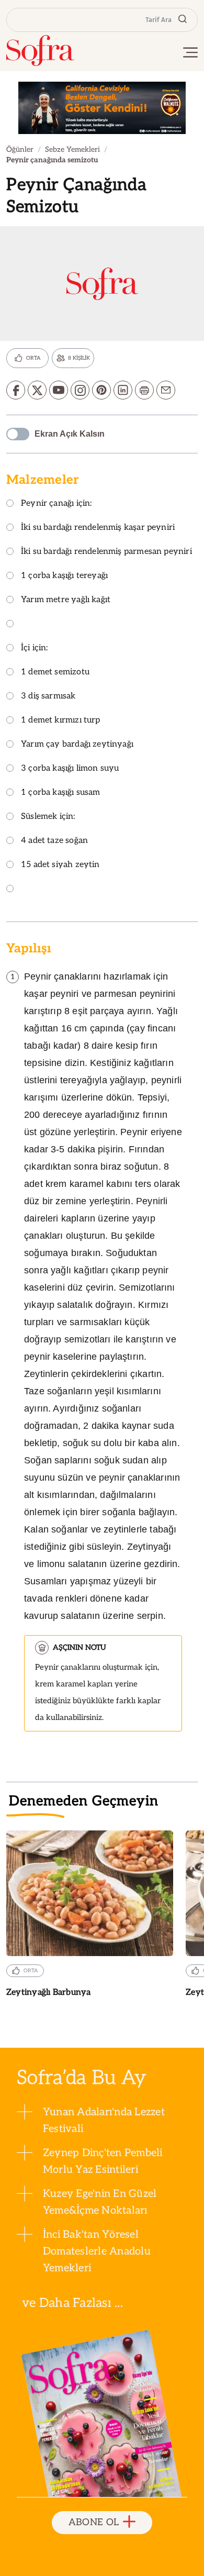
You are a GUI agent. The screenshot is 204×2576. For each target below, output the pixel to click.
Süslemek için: (48, 817)
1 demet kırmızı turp (61, 721)
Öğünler (20, 149)
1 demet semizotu (55, 673)
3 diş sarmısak (48, 697)
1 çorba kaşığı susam (61, 793)
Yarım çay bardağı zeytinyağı (77, 745)
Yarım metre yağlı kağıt (66, 600)
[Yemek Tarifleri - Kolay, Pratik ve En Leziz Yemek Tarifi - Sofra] (40, 51)
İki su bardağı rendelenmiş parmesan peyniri (106, 552)
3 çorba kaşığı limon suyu (70, 769)
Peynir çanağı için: (56, 504)
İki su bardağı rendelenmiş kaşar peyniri (98, 528)
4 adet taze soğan (54, 841)
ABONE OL (94, 2522)
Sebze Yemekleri (72, 149)
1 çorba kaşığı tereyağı (64, 576)
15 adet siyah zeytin (60, 865)
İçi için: (35, 648)
